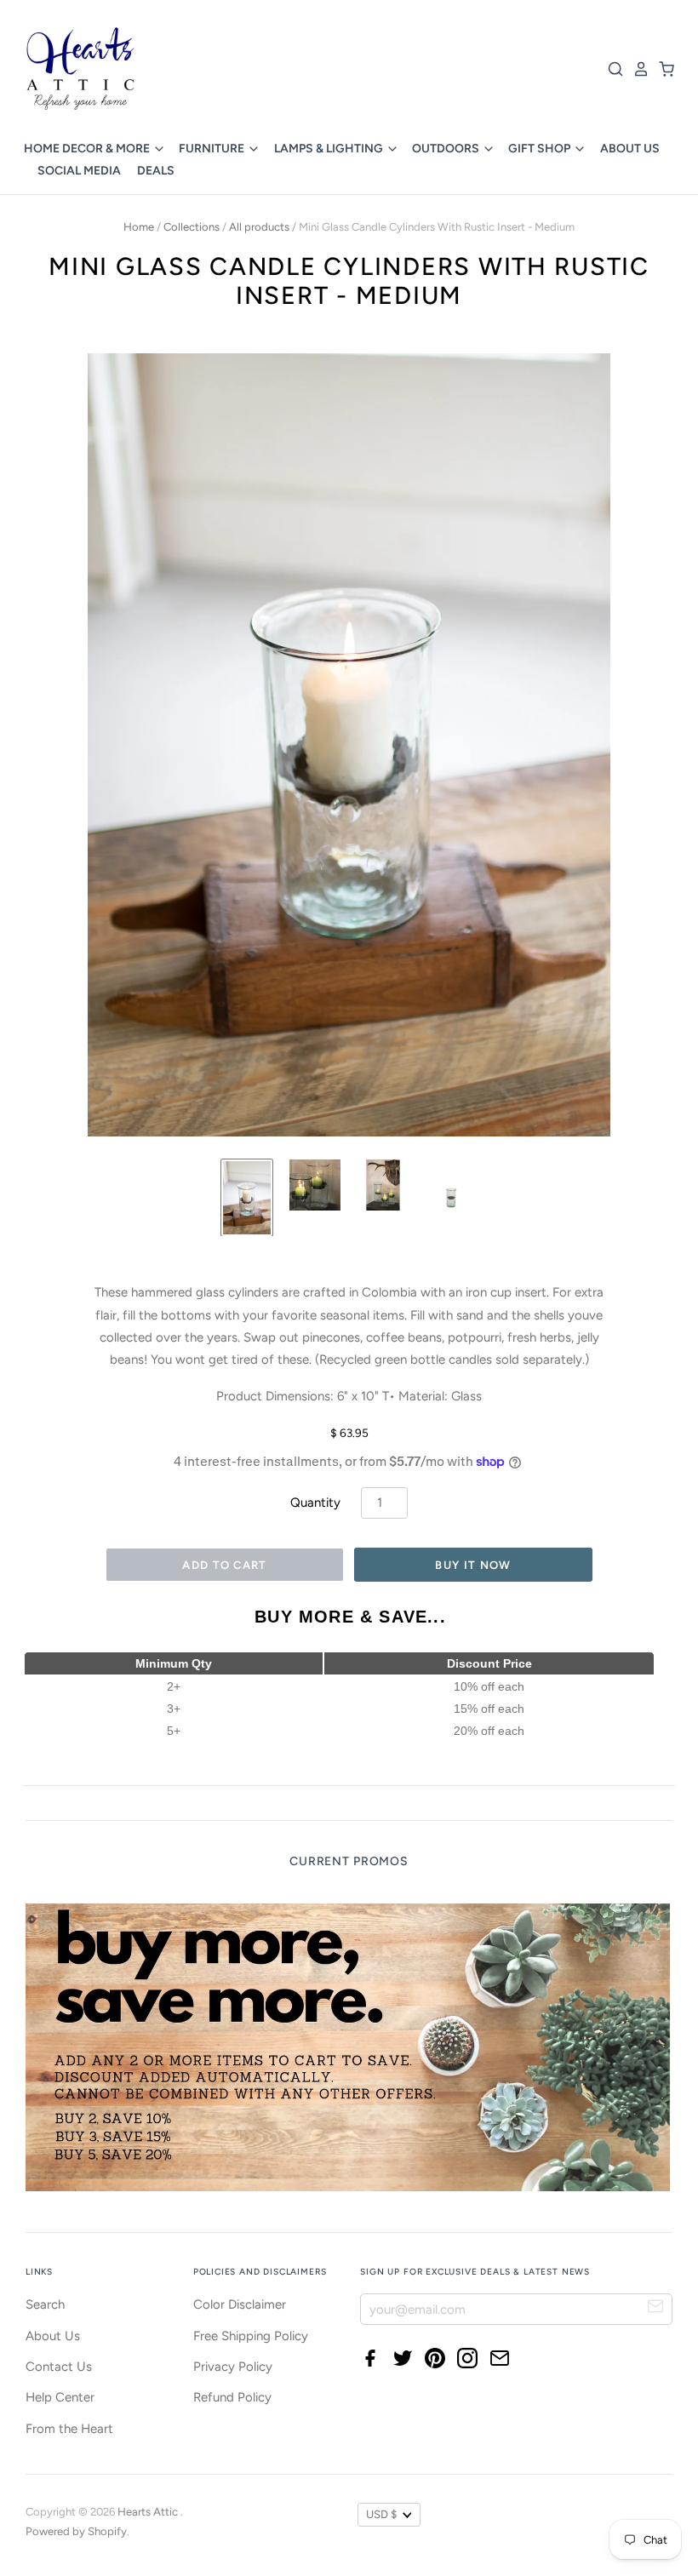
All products (259, 227)
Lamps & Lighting (330, 149)
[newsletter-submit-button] (656, 2308)
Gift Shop (541, 149)
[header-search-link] (611, 69)
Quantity (315, 1503)
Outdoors (447, 149)
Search (45, 2304)
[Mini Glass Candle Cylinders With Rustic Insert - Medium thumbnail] (247, 1198)
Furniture (213, 149)
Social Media (79, 171)
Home (139, 227)
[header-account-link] (637, 69)
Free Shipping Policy (251, 2336)
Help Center (60, 2397)
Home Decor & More (88, 149)
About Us (630, 149)
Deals (156, 171)
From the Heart (69, 2429)
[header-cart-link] (662, 69)
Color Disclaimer (240, 2304)
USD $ (381, 2514)
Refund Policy (232, 2397)
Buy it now (473, 1565)
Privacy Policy (233, 2367)
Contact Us (59, 2367)
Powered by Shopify (76, 2531)
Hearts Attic (149, 2512)
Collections (192, 227)
